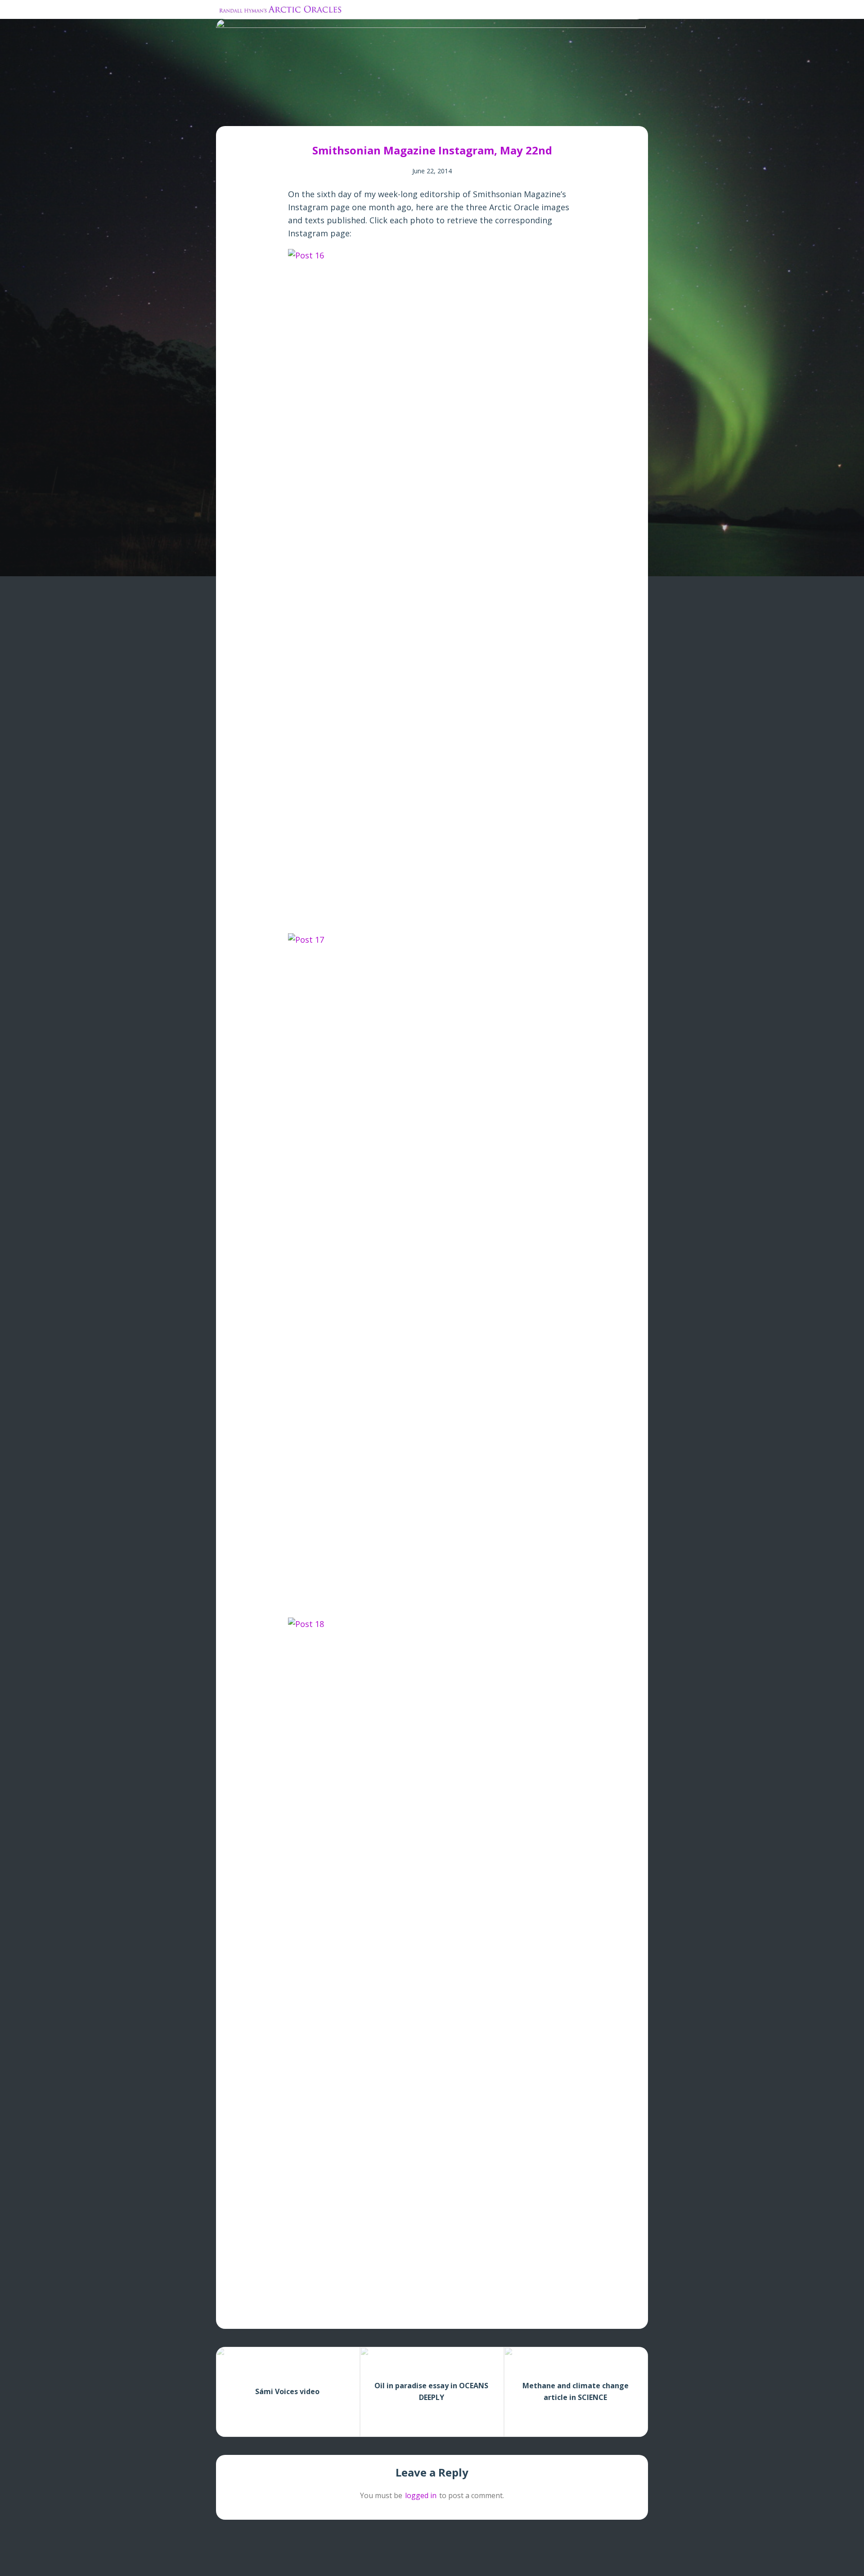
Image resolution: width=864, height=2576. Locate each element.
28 (364, 113)
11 (272, 113)
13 (283, 113)
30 (375, 113)
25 (348, 113)
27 (358, 113)
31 (380, 113)
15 (294, 113)
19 (315, 113)
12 (277, 113)
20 (321, 113)
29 (369, 113)
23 (337, 113)
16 (299, 113)
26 (353, 113)
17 (304, 113)
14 (288, 113)
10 (267, 113)
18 (310, 113)
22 (331, 113)
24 (342, 113)
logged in (421, 2495)
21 (326, 113)
